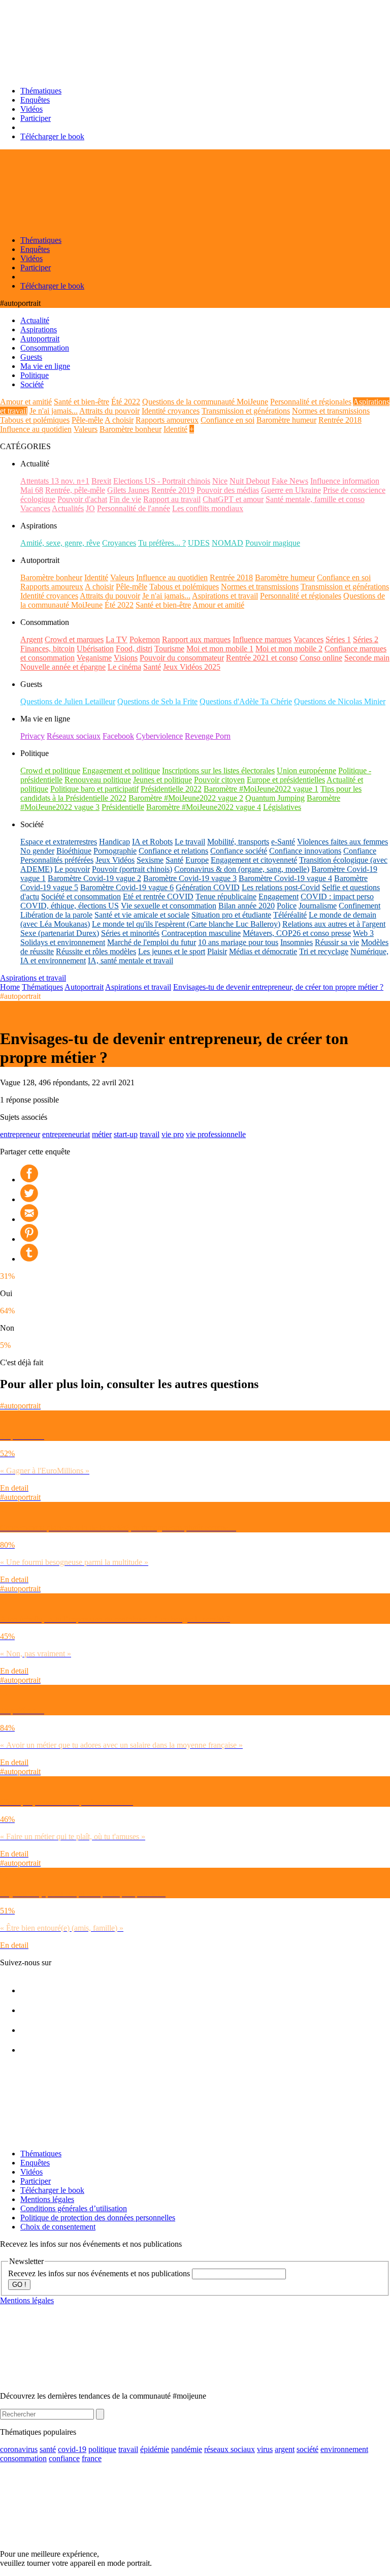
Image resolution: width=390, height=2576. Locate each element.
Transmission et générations (246, 411)
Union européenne (306, 771)
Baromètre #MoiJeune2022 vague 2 (186, 798)
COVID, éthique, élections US (70, 906)
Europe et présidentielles (286, 780)
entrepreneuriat (66, 1134)
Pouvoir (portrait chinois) (132, 869)
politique (102, 2449)
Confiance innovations (305, 851)
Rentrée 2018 (340, 420)
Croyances (119, 543)
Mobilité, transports (238, 842)
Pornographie (115, 851)
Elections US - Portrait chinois (162, 481)
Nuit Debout (250, 481)
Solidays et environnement (63, 942)
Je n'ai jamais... (54, 411)
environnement (344, 2449)
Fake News (290, 481)
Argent (31, 639)
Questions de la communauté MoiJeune (205, 402)
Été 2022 (126, 402)
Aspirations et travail (225, 596)
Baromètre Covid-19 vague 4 (285, 878)
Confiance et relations (173, 851)
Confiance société (239, 851)
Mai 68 (32, 490)
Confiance (360, 851)
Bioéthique (74, 851)
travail (150, 1134)
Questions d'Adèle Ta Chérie (246, 701)
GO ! (19, 2285)
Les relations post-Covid (281, 887)
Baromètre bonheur (131, 429)
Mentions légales (47, 2199)
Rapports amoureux (167, 420)
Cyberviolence (159, 736)
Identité (175, 429)
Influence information (345, 481)
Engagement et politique (121, 771)
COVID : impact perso (337, 897)
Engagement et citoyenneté (254, 860)
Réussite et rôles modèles (96, 951)
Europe (197, 860)
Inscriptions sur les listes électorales (218, 771)
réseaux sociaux (230, 2449)
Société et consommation (81, 897)
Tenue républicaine (226, 897)
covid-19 (72, 2449)
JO (90, 508)
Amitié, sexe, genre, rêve (60, 543)
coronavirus (19, 2449)
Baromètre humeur (286, 420)
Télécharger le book (52, 136)
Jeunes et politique (162, 780)
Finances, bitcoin (47, 649)
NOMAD (227, 543)
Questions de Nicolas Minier (340, 701)
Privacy (32, 736)
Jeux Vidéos (115, 860)
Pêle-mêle (87, 420)
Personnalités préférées (57, 860)
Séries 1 (338, 639)
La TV (117, 639)
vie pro (173, 1134)
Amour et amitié (26, 402)
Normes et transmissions (331, 411)
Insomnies (297, 942)
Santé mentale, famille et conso (315, 499)
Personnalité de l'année (134, 508)
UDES (199, 543)
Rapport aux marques (196, 639)
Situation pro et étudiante (231, 915)
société (307, 2449)
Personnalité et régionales (311, 402)
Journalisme (318, 906)
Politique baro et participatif (94, 789)
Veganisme (94, 658)
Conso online (321, 658)
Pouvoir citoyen (219, 780)
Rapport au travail (172, 499)
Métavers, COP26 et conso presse (297, 933)
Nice (220, 481)
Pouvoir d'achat (82, 499)
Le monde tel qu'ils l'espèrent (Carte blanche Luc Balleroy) (186, 924)
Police (287, 906)
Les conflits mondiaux (208, 508)
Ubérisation (95, 649)
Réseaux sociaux (74, 736)
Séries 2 (366, 639)
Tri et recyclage (324, 951)
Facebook (118, 736)
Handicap (115, 842)
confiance (64, 2458)
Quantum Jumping (275, 798)
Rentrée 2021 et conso (262, 658)
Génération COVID (208, 887)
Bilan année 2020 (247, 906)
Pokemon (145, 639)
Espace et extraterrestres (59, 842)
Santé (152, 667)
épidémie (155, 2449)
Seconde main (367, 658)
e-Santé (283, 842)
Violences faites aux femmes (343, 842)
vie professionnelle (216, 1134)
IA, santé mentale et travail (131, 961)
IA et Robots (152, 842)
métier (102, 1134)
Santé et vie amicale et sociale (142, 915)
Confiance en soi (227, 420)
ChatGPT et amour (233, 499)
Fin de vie (125, 499)
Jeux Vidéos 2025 (192, 667)
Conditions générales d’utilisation (74, 2208)
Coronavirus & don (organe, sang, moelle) (242, 869)
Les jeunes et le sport (172, 951)
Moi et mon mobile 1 (220, 649)
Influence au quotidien (36, 429)
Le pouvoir (72, 869)
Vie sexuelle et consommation (169, 906)
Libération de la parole (56, 915)
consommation (23, 2458)
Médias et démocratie (263, 951)
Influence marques (262, 639)
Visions (126, 658)
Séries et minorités (130, 933)
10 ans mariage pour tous (238, 942)
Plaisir (217, 951)
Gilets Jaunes (128, 490)
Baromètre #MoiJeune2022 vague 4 (204, 807)
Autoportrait (84, 987)
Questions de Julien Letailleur (68, 701)
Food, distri (134, 649)
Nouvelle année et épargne (63, 667)
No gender (37, 851)
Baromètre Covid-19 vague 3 (190, 878)
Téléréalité (290, 915)
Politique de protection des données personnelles (98, 2218)
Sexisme (150, 860)
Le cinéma (124, 667)
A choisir (119, 420)
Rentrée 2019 (173, 490)
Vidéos (31, 109)
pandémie (187, 2449)
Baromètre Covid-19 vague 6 (127, 887)
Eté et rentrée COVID (158, 897)
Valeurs (86, 429)
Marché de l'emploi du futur (152, 942)
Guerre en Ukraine (291, 490)
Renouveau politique (98, 780)
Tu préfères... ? (162, 543)
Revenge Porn (208, 736)
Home (10, 987)
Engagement (279, 897)
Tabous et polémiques (35, 420)
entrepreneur (20, 1134)
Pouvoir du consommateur (182, 658)
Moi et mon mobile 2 (289, 649)
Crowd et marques (74, 639)
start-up (126, 1134)
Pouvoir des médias (228, 490)
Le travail (190, 842)
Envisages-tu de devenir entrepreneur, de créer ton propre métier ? (278, 987)
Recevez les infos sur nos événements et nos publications (100, 2273)
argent (285, 2449)
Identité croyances (171, 411)
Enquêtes (35, 100)
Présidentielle (123, 807)
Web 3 (363, 933)
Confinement (360, 906)
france (92, 2458)
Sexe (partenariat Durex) (60, 933)
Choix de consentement (58, 2227)
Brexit (101, 481)
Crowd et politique (50, 771)
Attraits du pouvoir (109, 411)
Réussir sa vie (337, 942)
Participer (36, 118)
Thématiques (41, 91)
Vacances (35, 508)
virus (265, 2449)
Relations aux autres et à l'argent (334, 924)
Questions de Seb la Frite (157, 701)
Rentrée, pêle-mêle (75, 490)
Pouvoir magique (273, 543)
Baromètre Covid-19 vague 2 (94, 878)
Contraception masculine (201, 933)
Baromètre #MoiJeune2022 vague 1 (261, 789)
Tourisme (169, 649)
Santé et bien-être (82, 402)
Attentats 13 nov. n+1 (55, 481)
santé (48, 2449)
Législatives (282, 807)
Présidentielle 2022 (171, 789)
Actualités (68, 508)
